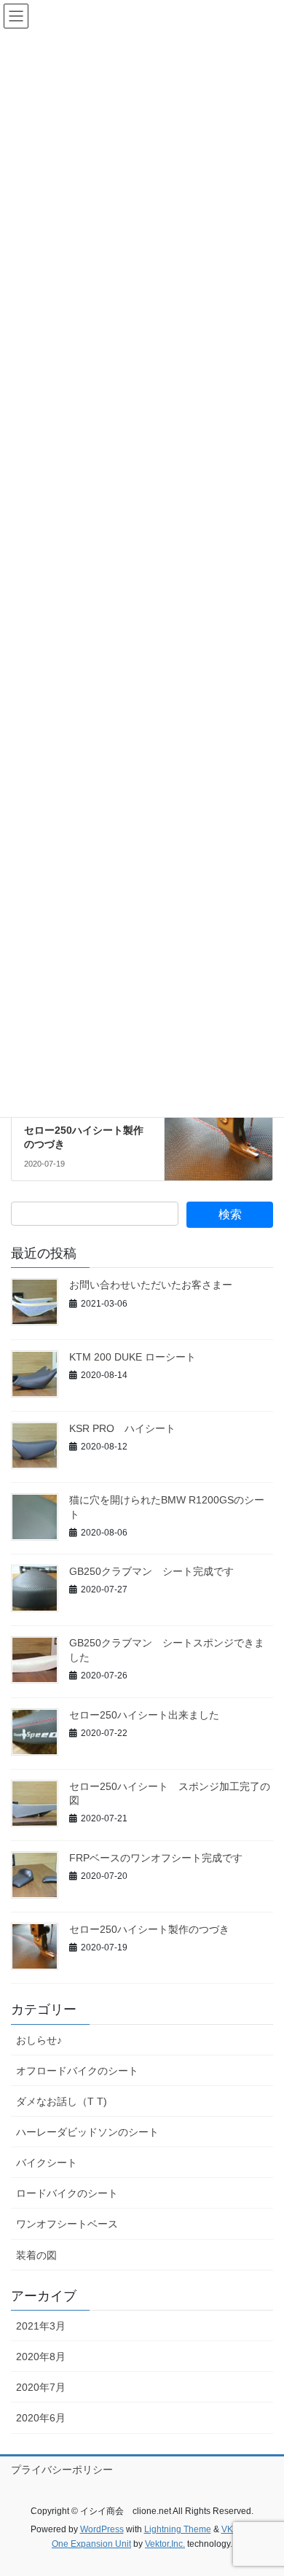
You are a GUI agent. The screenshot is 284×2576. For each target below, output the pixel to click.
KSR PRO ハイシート (122, 1428)
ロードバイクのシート (67, 2193)
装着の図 (36, 2255)
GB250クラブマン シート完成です (151, 1571)
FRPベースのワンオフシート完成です (156, 1858)
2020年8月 (41, 2357)
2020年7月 (41, 2387)
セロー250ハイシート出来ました (144, 1715)
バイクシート (47, 2163)
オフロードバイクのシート (77, 2071)
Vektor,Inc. (165, 2544)
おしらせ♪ (39, 2040)
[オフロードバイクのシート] (218, 1124)
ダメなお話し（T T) (62, 2101)
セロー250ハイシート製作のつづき (149, 1929)
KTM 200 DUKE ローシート (133, 1357)
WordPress (102, 2529)
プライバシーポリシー (62, 2470)
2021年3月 (41, 2326)
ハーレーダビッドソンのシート (87, 2132)
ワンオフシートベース (67, 2224)
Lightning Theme (178, 2529)
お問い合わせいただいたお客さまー (151, 1285)
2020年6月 (41, 2418)
